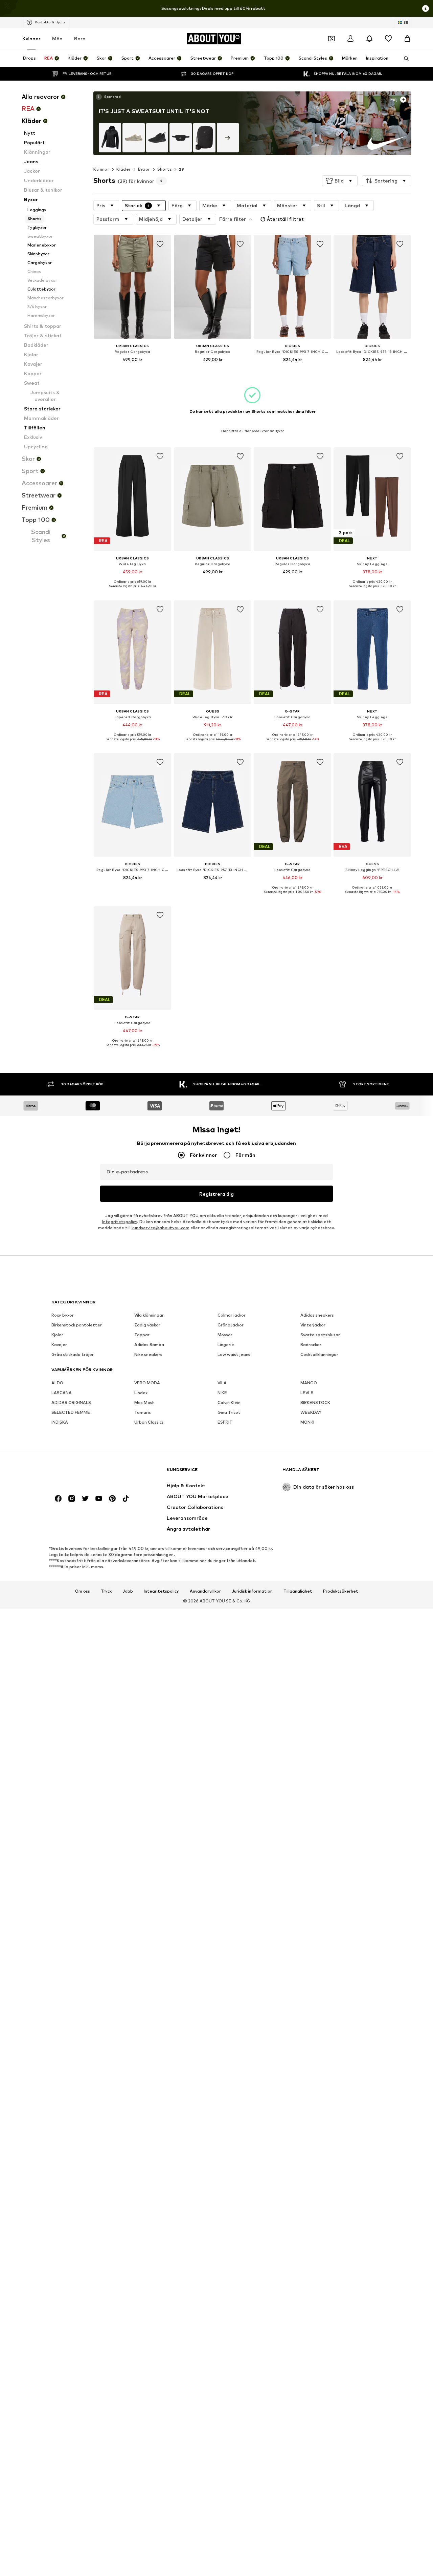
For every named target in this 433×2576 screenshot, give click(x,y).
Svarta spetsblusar (320, 1335)
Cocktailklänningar (319, 1355)
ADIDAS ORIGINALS (71, 1403)
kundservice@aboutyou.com (161, 1228)
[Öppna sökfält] (404, 59)
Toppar (142, 1335)
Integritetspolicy (120, 1222)
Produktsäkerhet (341, 1591)
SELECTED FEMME (71, 1413)
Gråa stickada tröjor (73, 1355)
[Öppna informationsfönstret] (426, 8)
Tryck (106, 1591)
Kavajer (59, 1345)
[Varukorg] (407, 39)
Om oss (83, 1591)
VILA (222, 1383)
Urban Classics (149, 1422)
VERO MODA (147, 1383)
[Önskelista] (388, 39)
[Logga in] (350, 39)
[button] (340, 181)
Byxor (144, 169)
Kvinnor (31, 38)
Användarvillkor (205, 1591)
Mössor (225, 1335)
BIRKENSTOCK (315, 1403)
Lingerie (226, 1345)
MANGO (309, 1383)
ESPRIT (225, 1422)
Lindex (141, 1393)
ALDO (57, 1383)
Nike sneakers (148, 1355)
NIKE (222, 1393)
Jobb (128, 1591)
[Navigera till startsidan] (88, 1473)
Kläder (123, 169)
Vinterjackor (313, 1325)
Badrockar (311, 1345)
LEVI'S (307, 1393)
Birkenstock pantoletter (77, 1325)
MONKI (307, 1422)
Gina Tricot (229, 1413)
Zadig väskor (147, 1325)
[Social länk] (58, 1499)
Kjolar (57, 1335)
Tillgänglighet (298, 1591)
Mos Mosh (144, 1403)
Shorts (165, 169)
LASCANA (62, 1393)
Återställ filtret (285, 219)
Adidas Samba (149, 1345)
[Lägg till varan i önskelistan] (160, 244)
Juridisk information (252, 1591)
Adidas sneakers (317, 1315)
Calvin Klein (229, 1403)
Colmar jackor (232, 1315)
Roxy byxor (63, 1315)
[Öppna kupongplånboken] (332, 39)
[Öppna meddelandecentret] (369, 39)
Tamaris (143, 1413)
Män (57, 38)
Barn (80, 38)
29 (182, 169)
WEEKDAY (311, 1413)
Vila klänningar (149, 1315)
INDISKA (60, 1422)
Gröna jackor (231, 1325)
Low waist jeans (234, 1355)
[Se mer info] (108, 97)
